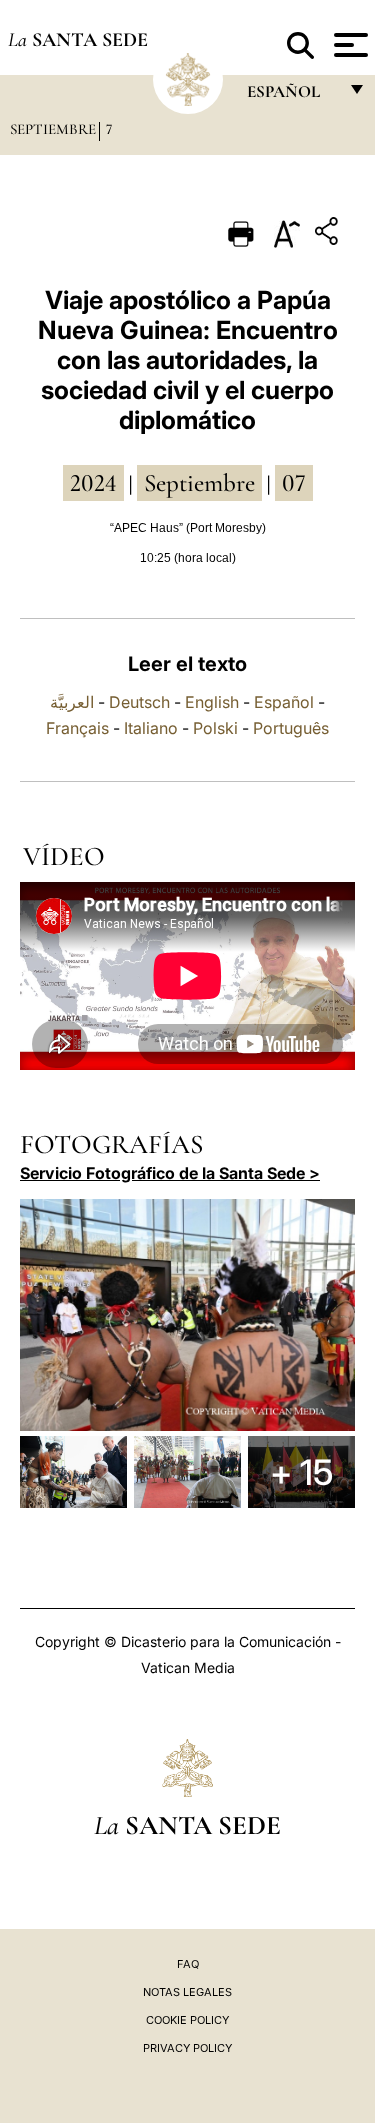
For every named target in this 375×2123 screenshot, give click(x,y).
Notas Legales (187, 1992)
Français (77, 728)
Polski (215, 728)
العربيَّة (72, 702)
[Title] (329, 234)
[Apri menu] (348, 45)
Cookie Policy (187, 2020)
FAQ (188, 1964)
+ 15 (301, 1472)
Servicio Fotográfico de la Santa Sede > (170, 1173)
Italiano (151, 728)
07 (294, 483)
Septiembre (53, 129)
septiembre (199, 483)
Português (291, 728)
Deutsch (139, 702)
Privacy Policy (187, 2048)
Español (284, 702)
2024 (93, 483)
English (212, 702)
